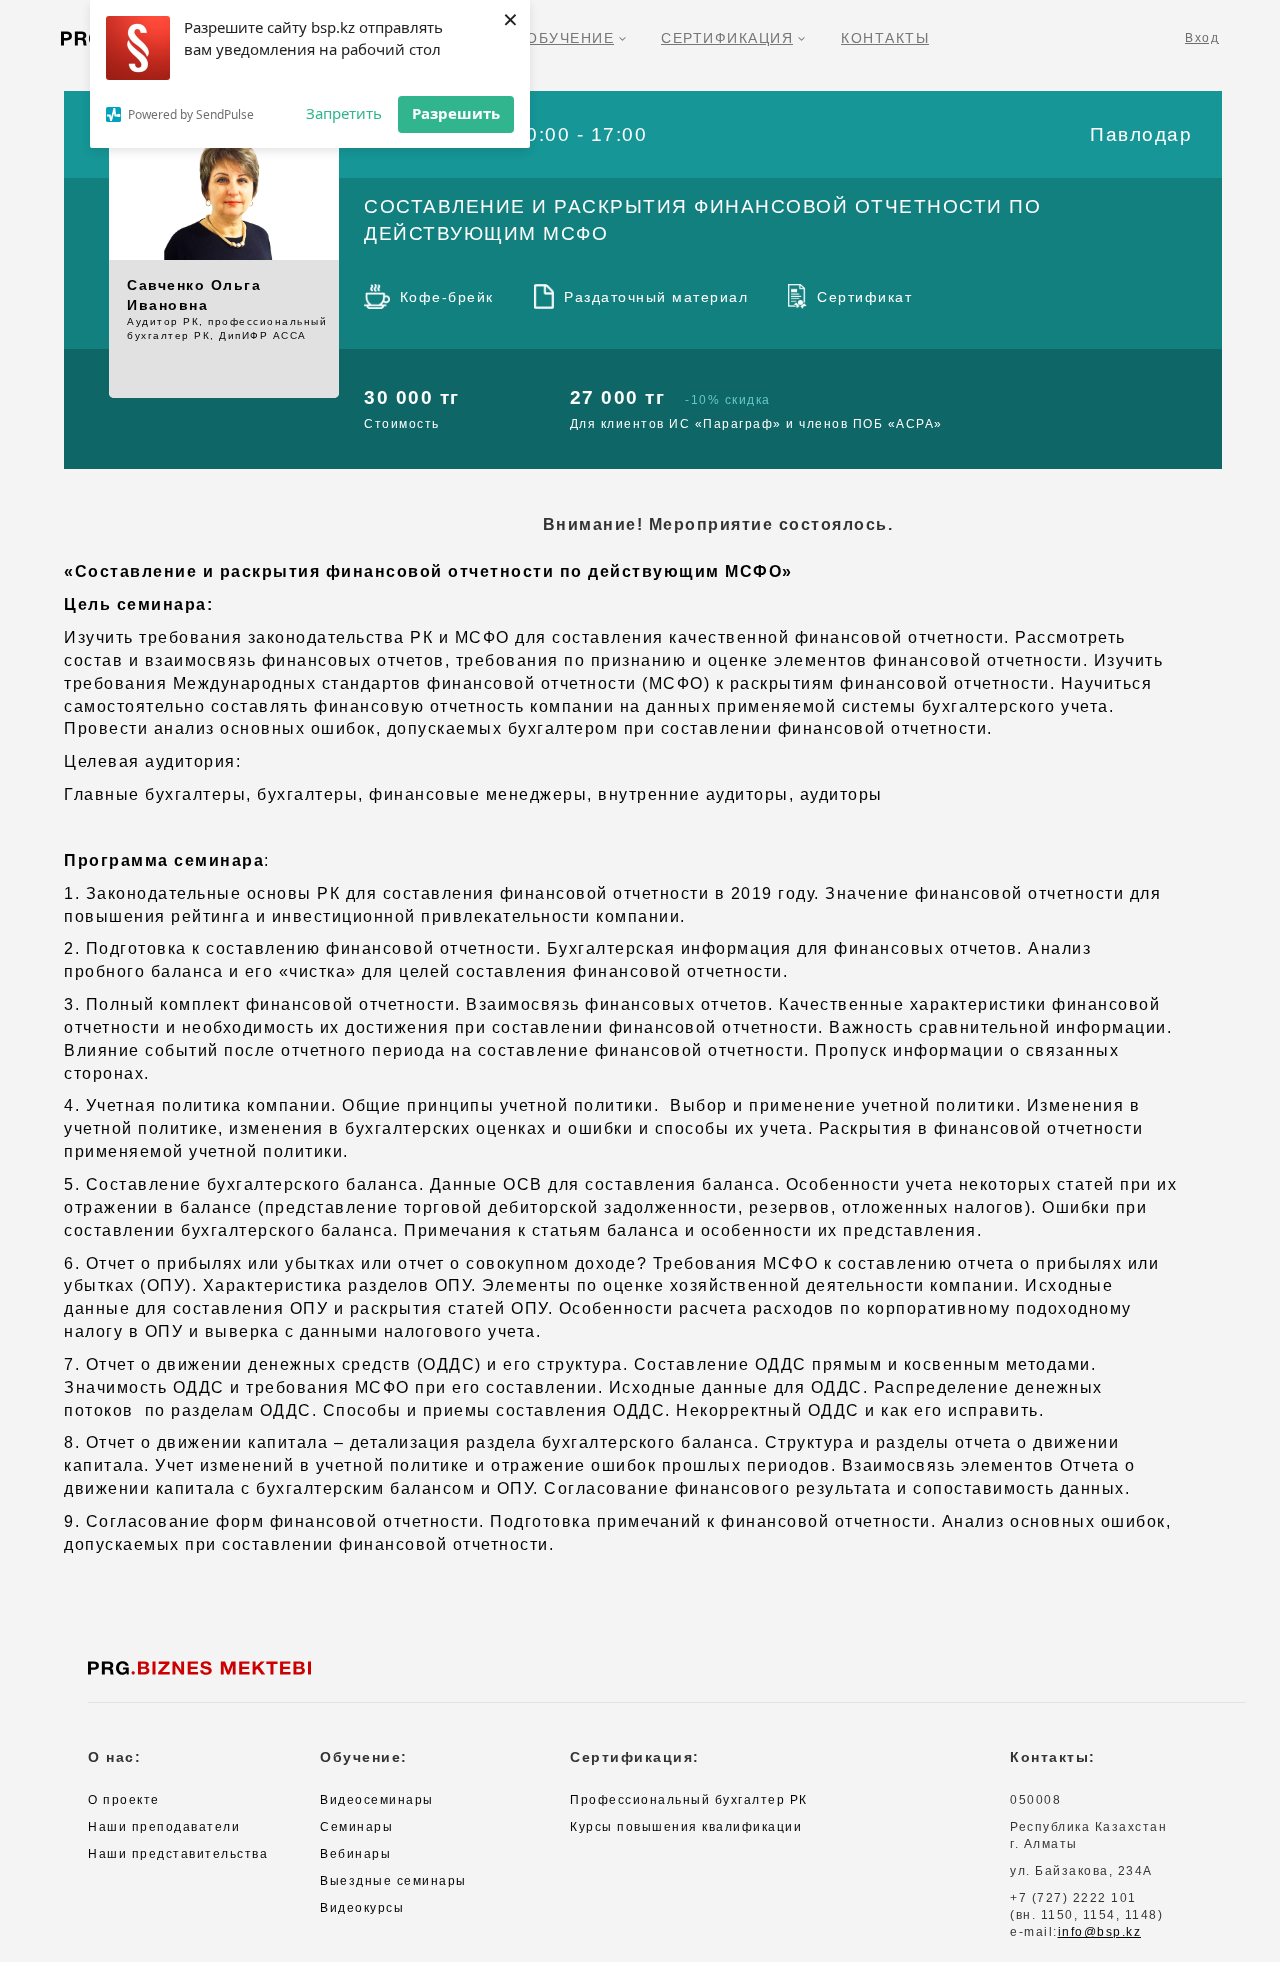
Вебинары (355, 1854)
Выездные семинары (393, 1881)
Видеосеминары (377, 1800)
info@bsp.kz (1100, 1932)
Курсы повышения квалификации (686, 1827)
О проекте (124, 1800)
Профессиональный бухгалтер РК (689, 1800)
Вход (1202, 38)
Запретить (344, 113)
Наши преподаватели (164, 1827)
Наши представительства (178, 1854)
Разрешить (456, 113)
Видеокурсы (362, 1908)
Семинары (356, 1827)
